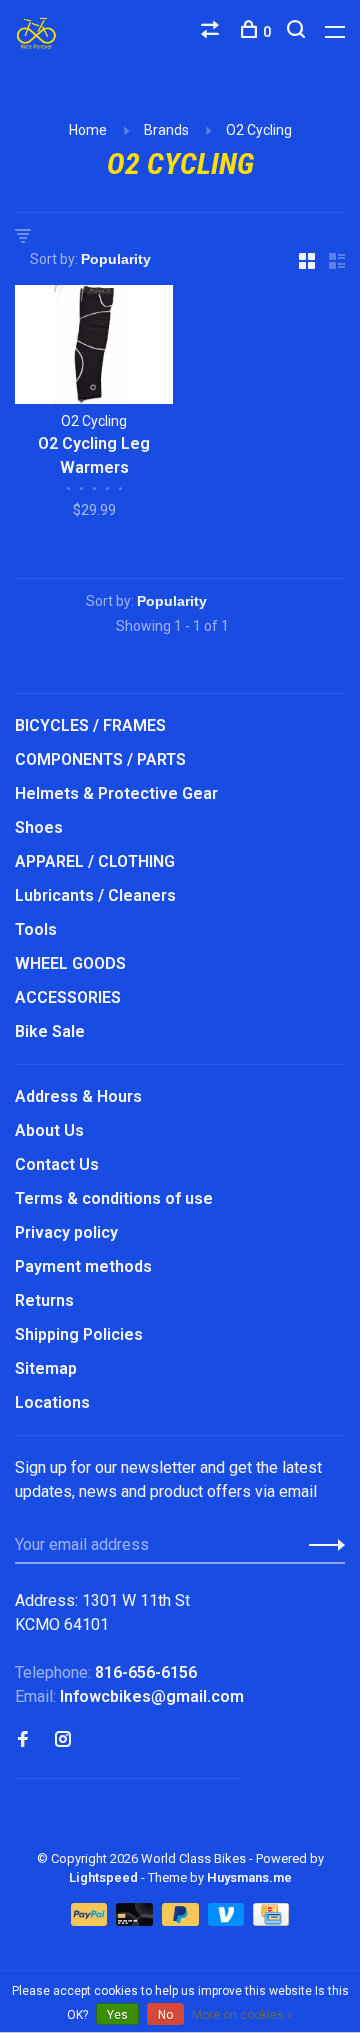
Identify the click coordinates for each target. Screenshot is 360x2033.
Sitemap (46, 1368)
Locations (52, 1402)
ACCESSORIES (68, 997)
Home (88, 130)
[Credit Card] (271, 1920)
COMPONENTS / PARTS (100, 759)
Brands (166, 130)
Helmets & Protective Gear (116, 793)
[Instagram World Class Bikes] (63, 1740)
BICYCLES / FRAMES (90, 725)
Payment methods (83, 1266)
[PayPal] (91, 1920)
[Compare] (212, 32)
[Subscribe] (321, 1545)
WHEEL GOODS (70, 963)
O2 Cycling (259, 130)
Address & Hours (78, 1096)
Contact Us (57, 1164)
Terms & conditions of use (114, 1198)
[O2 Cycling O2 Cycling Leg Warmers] (94, 348)
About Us (49, 1130)
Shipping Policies (79, 1334)
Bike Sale (50, 1031)
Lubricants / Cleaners (95, 895)
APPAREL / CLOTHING (95, 861)
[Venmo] (228, 1920)
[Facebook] (23, 1740)
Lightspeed (103, 1877)
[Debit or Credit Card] (136, 1920)
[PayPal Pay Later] (182, 1920)
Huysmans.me (249, 1877)
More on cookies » (242, 2015)
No (165, 2015)
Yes (117, 2015)
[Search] (298, 32)
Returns (44, 1300)
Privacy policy (66, 1232)
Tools (36, 929)
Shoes (39, 827)
